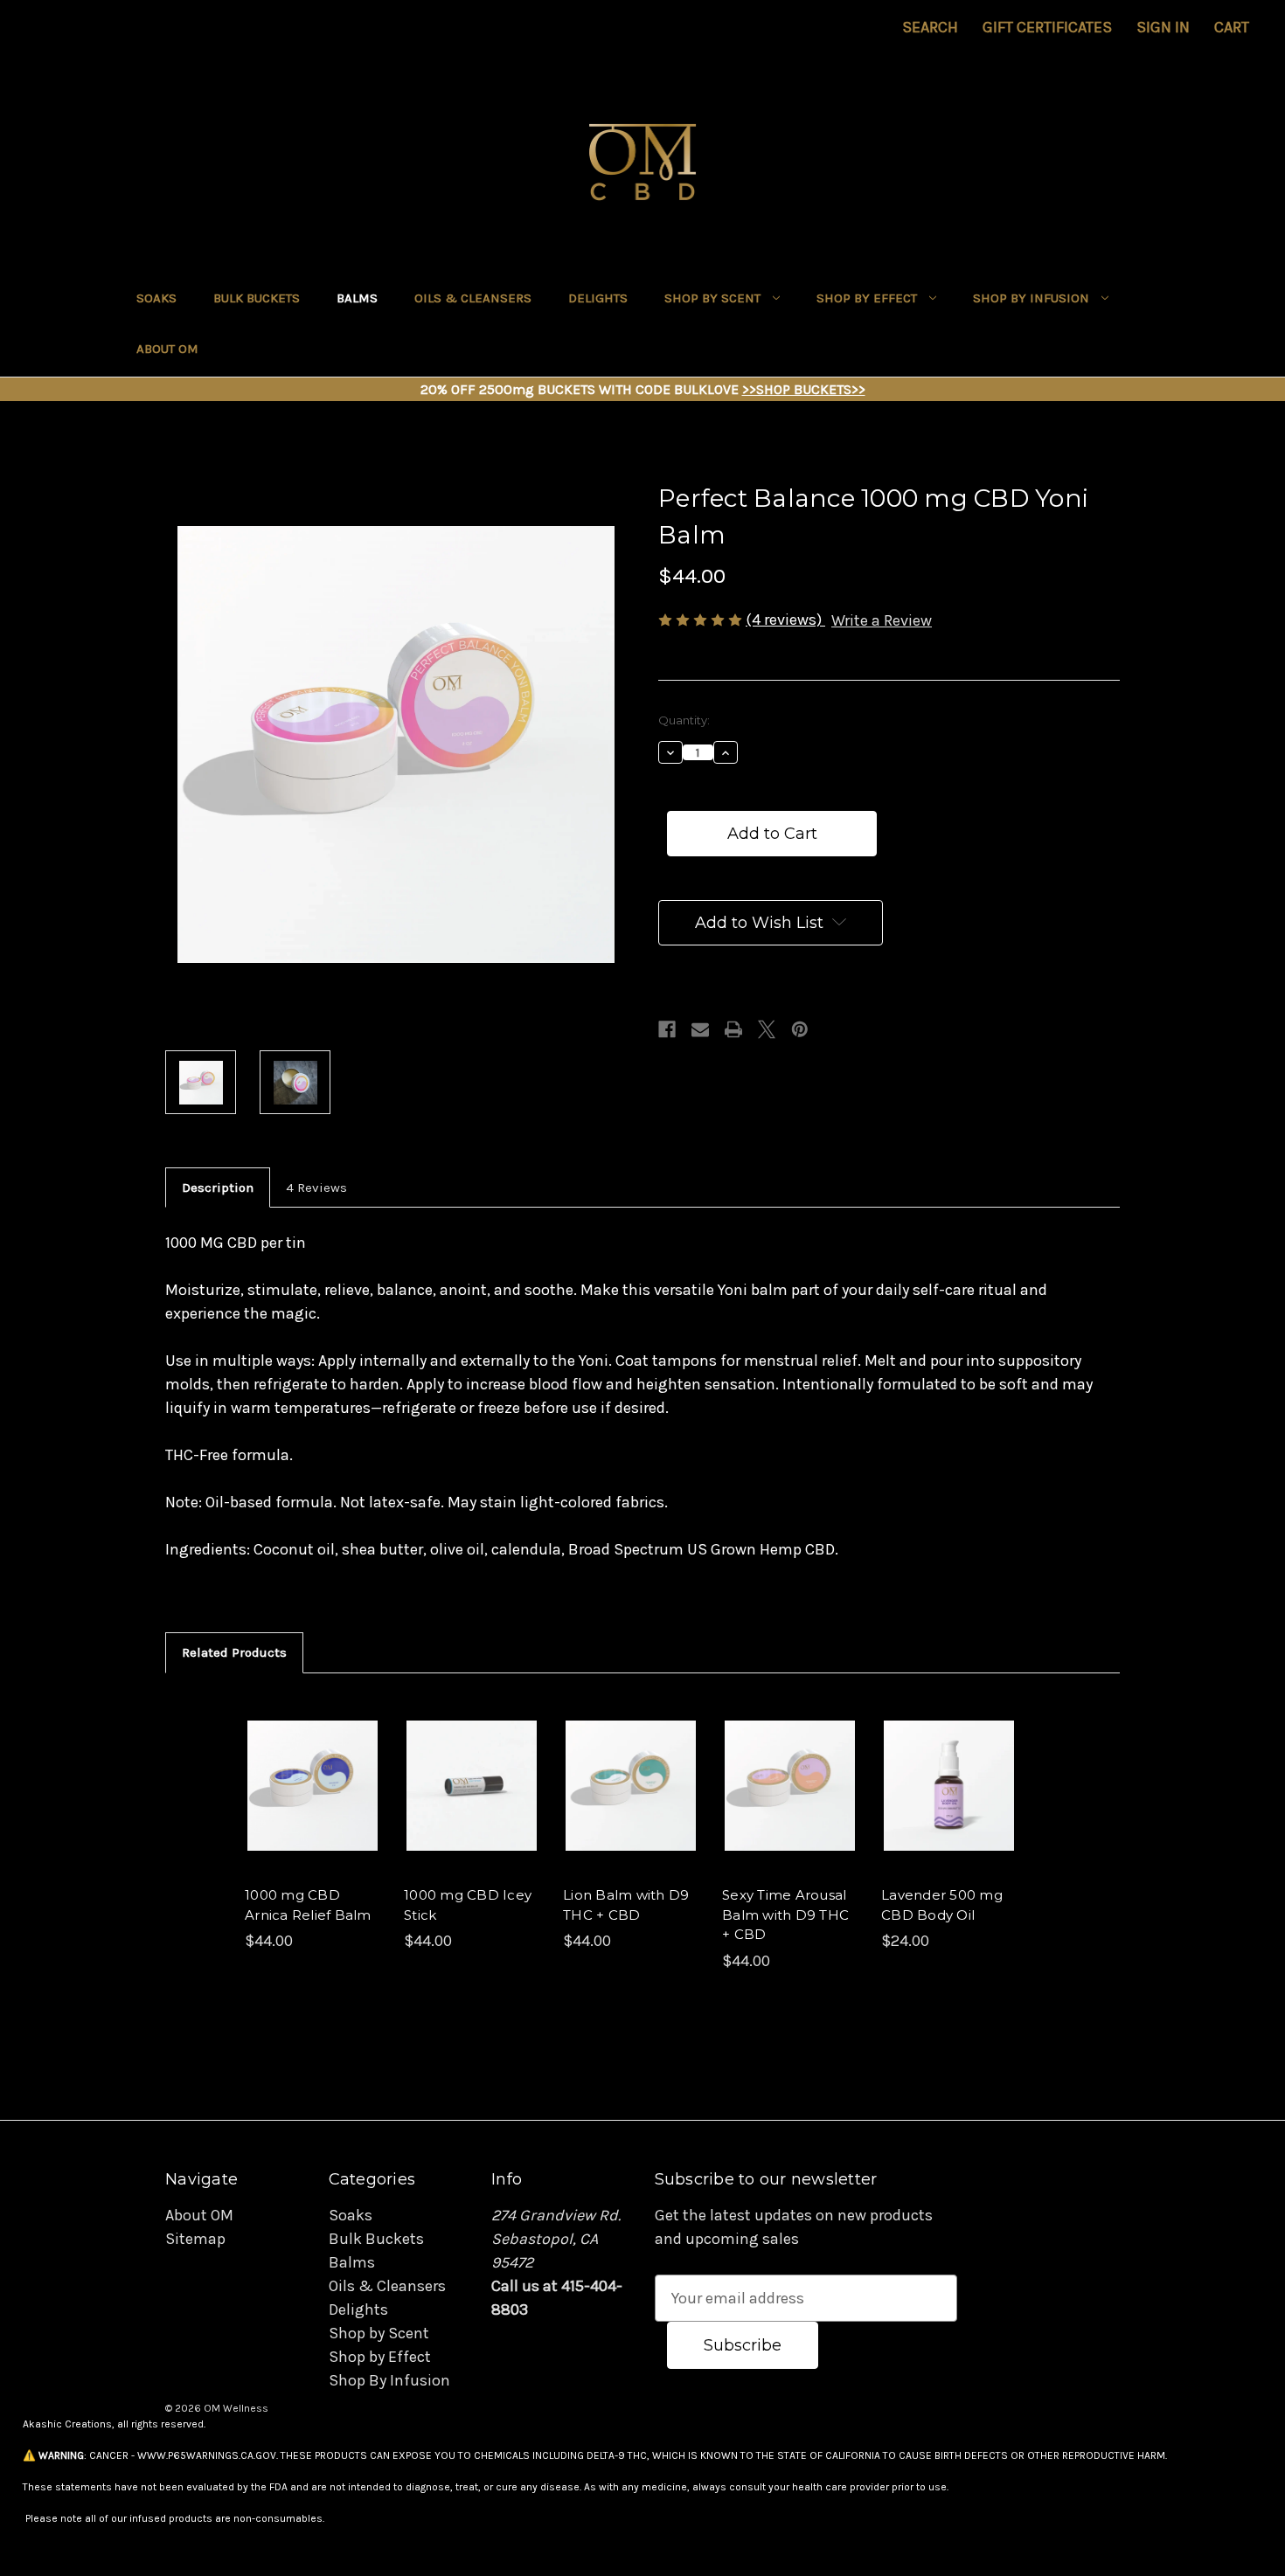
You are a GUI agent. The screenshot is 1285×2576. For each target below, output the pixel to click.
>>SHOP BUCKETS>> (804, 389)
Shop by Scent (712, 298)
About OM (167, 349)
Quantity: (684, 720)
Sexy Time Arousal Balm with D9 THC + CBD (785, 1915)
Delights (598, 298)
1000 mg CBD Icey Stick (468, 1905)
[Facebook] (667, 1029)
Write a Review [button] (882, 620)
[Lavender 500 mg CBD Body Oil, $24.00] (949, 1785)
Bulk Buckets (257, 298)
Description (218, 1188)
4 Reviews (316, 1188)
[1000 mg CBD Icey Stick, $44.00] (472, 1785)
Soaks (156, 298)
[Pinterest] (800, 1029)
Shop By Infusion (1031, 298)
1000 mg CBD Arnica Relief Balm (308, 1905)
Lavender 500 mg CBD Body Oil (942, 1905)
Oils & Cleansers (473, 298)
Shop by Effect (867, 298)
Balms (357, 298)
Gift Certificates (1047, 27)
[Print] (733, 1029)
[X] (767, 1029)
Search (930, 27)
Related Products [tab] (234, 1652)
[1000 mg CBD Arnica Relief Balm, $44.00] (313, 1785)
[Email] (700, 1029)
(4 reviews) (785, 620)
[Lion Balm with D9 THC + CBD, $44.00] (631, 1785)
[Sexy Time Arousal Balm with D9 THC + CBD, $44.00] (790, 1785)
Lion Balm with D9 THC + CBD (626, 1905)
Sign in (1163, 27)
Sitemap (195, 2239)
